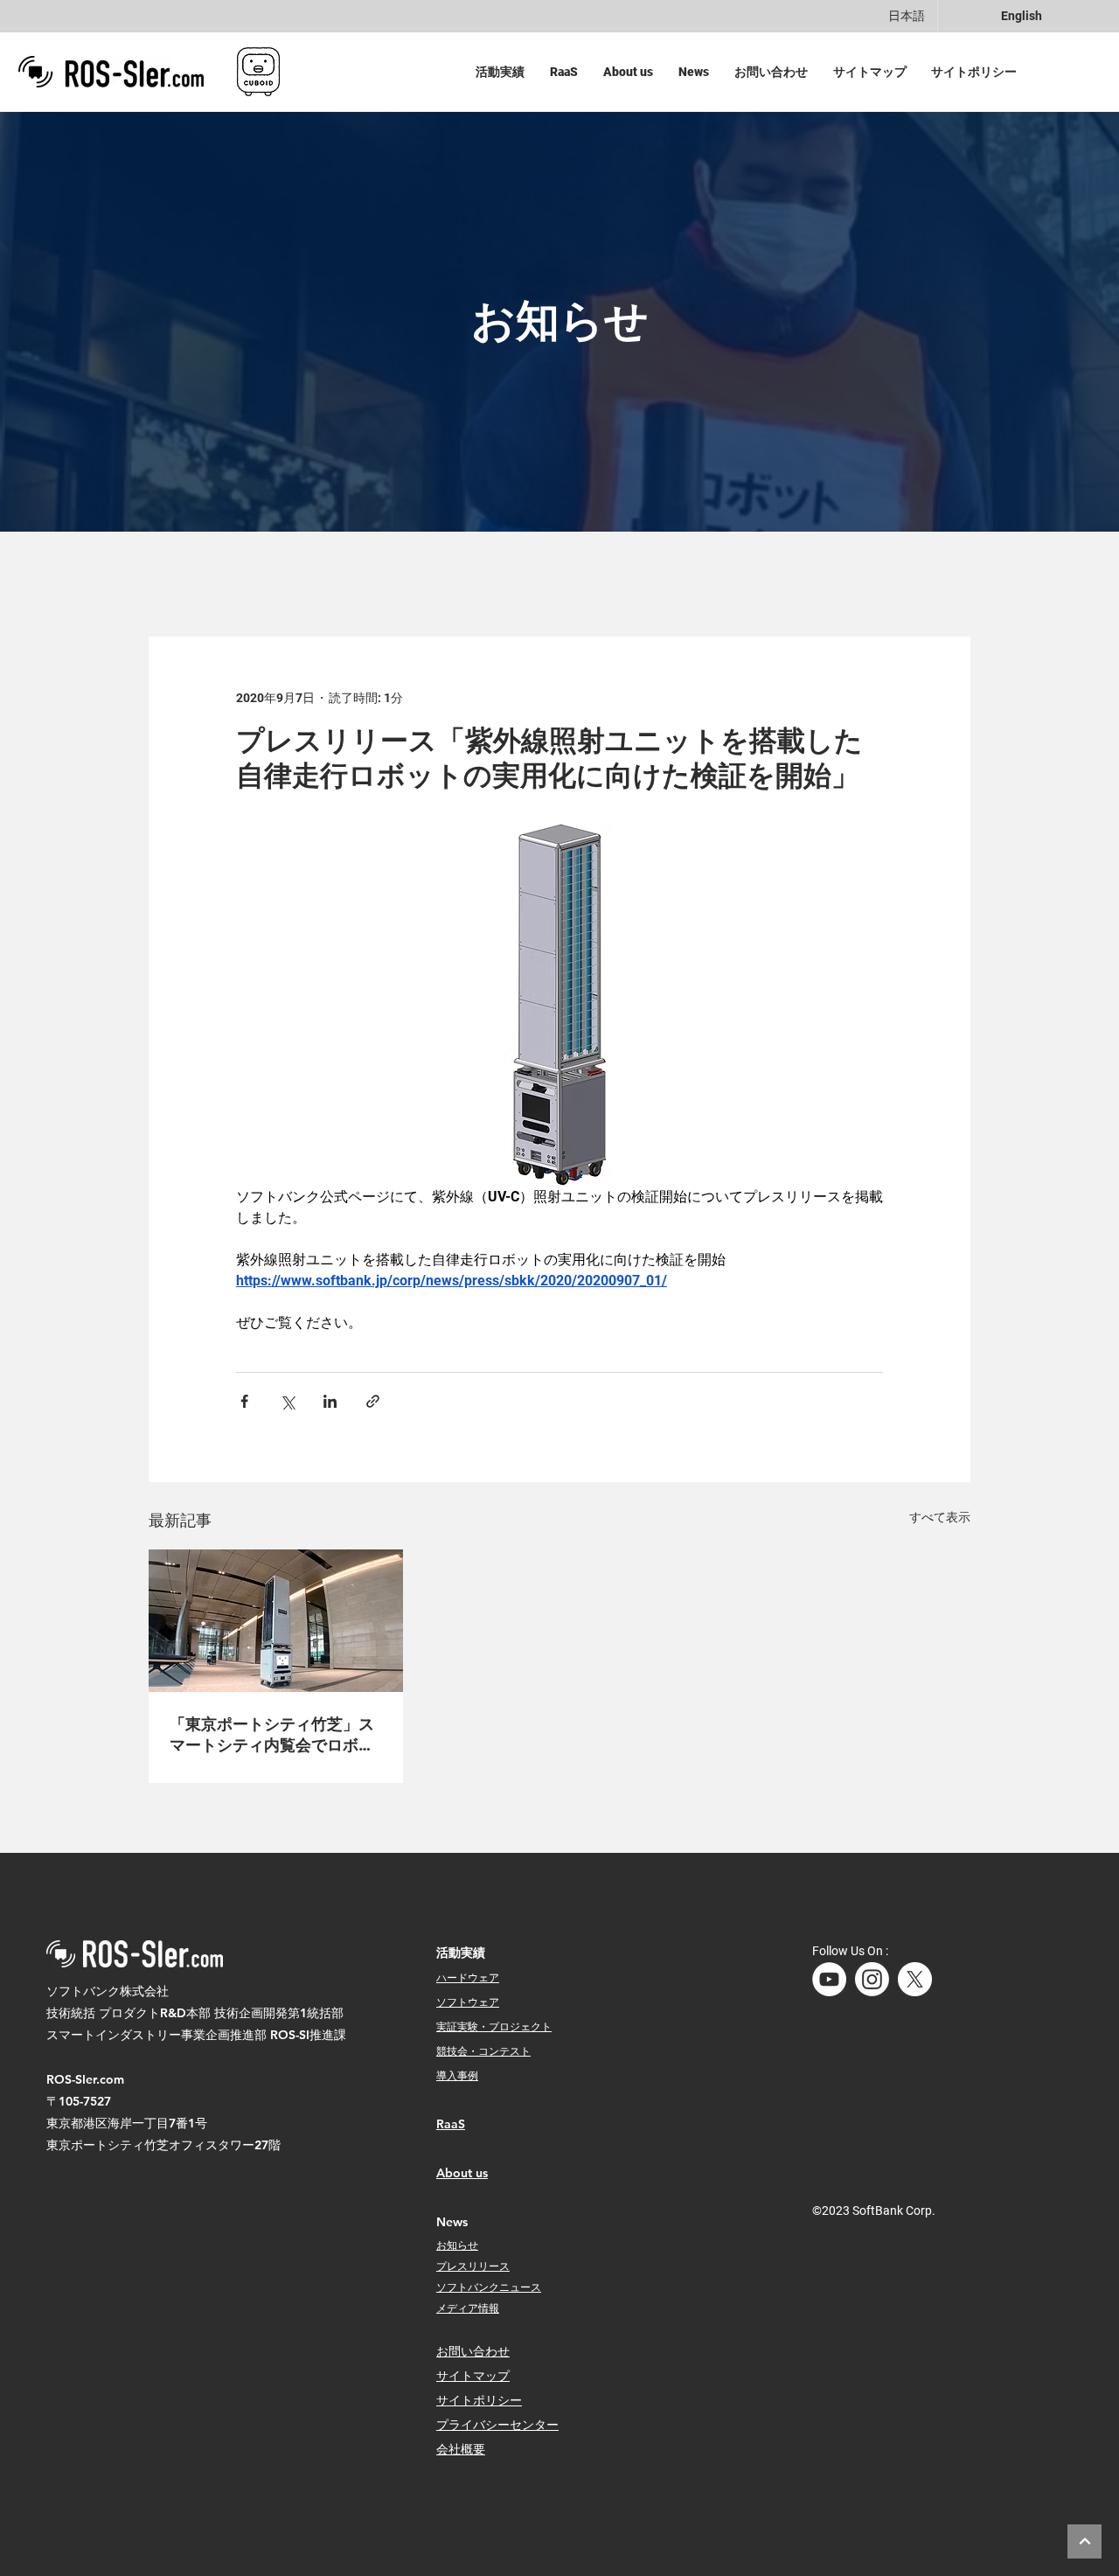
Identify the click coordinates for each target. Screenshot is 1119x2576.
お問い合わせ (473, 2351)
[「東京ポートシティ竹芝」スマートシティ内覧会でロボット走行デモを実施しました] (276, 1621)
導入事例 (457, 2075)
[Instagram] (872, 1979)
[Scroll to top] (1084, 2541)
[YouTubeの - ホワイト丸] (829, 1979)
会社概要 (461, 2449)
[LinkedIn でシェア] (330, 1401)
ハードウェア (468, 1977)
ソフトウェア (468, 2002)
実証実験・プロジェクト (494, 2026)
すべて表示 (940, 1517)
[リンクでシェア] (373, 1401)
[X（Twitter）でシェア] (287, 1401)
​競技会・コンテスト (483, 2050)
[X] (915, 1979)
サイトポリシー (479, 2400)
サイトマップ (473, 2376)
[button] (504, 72)
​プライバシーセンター (497, 2425)
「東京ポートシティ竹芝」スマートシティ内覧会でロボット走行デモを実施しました (272, 1735)
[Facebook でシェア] (244, 1401)
